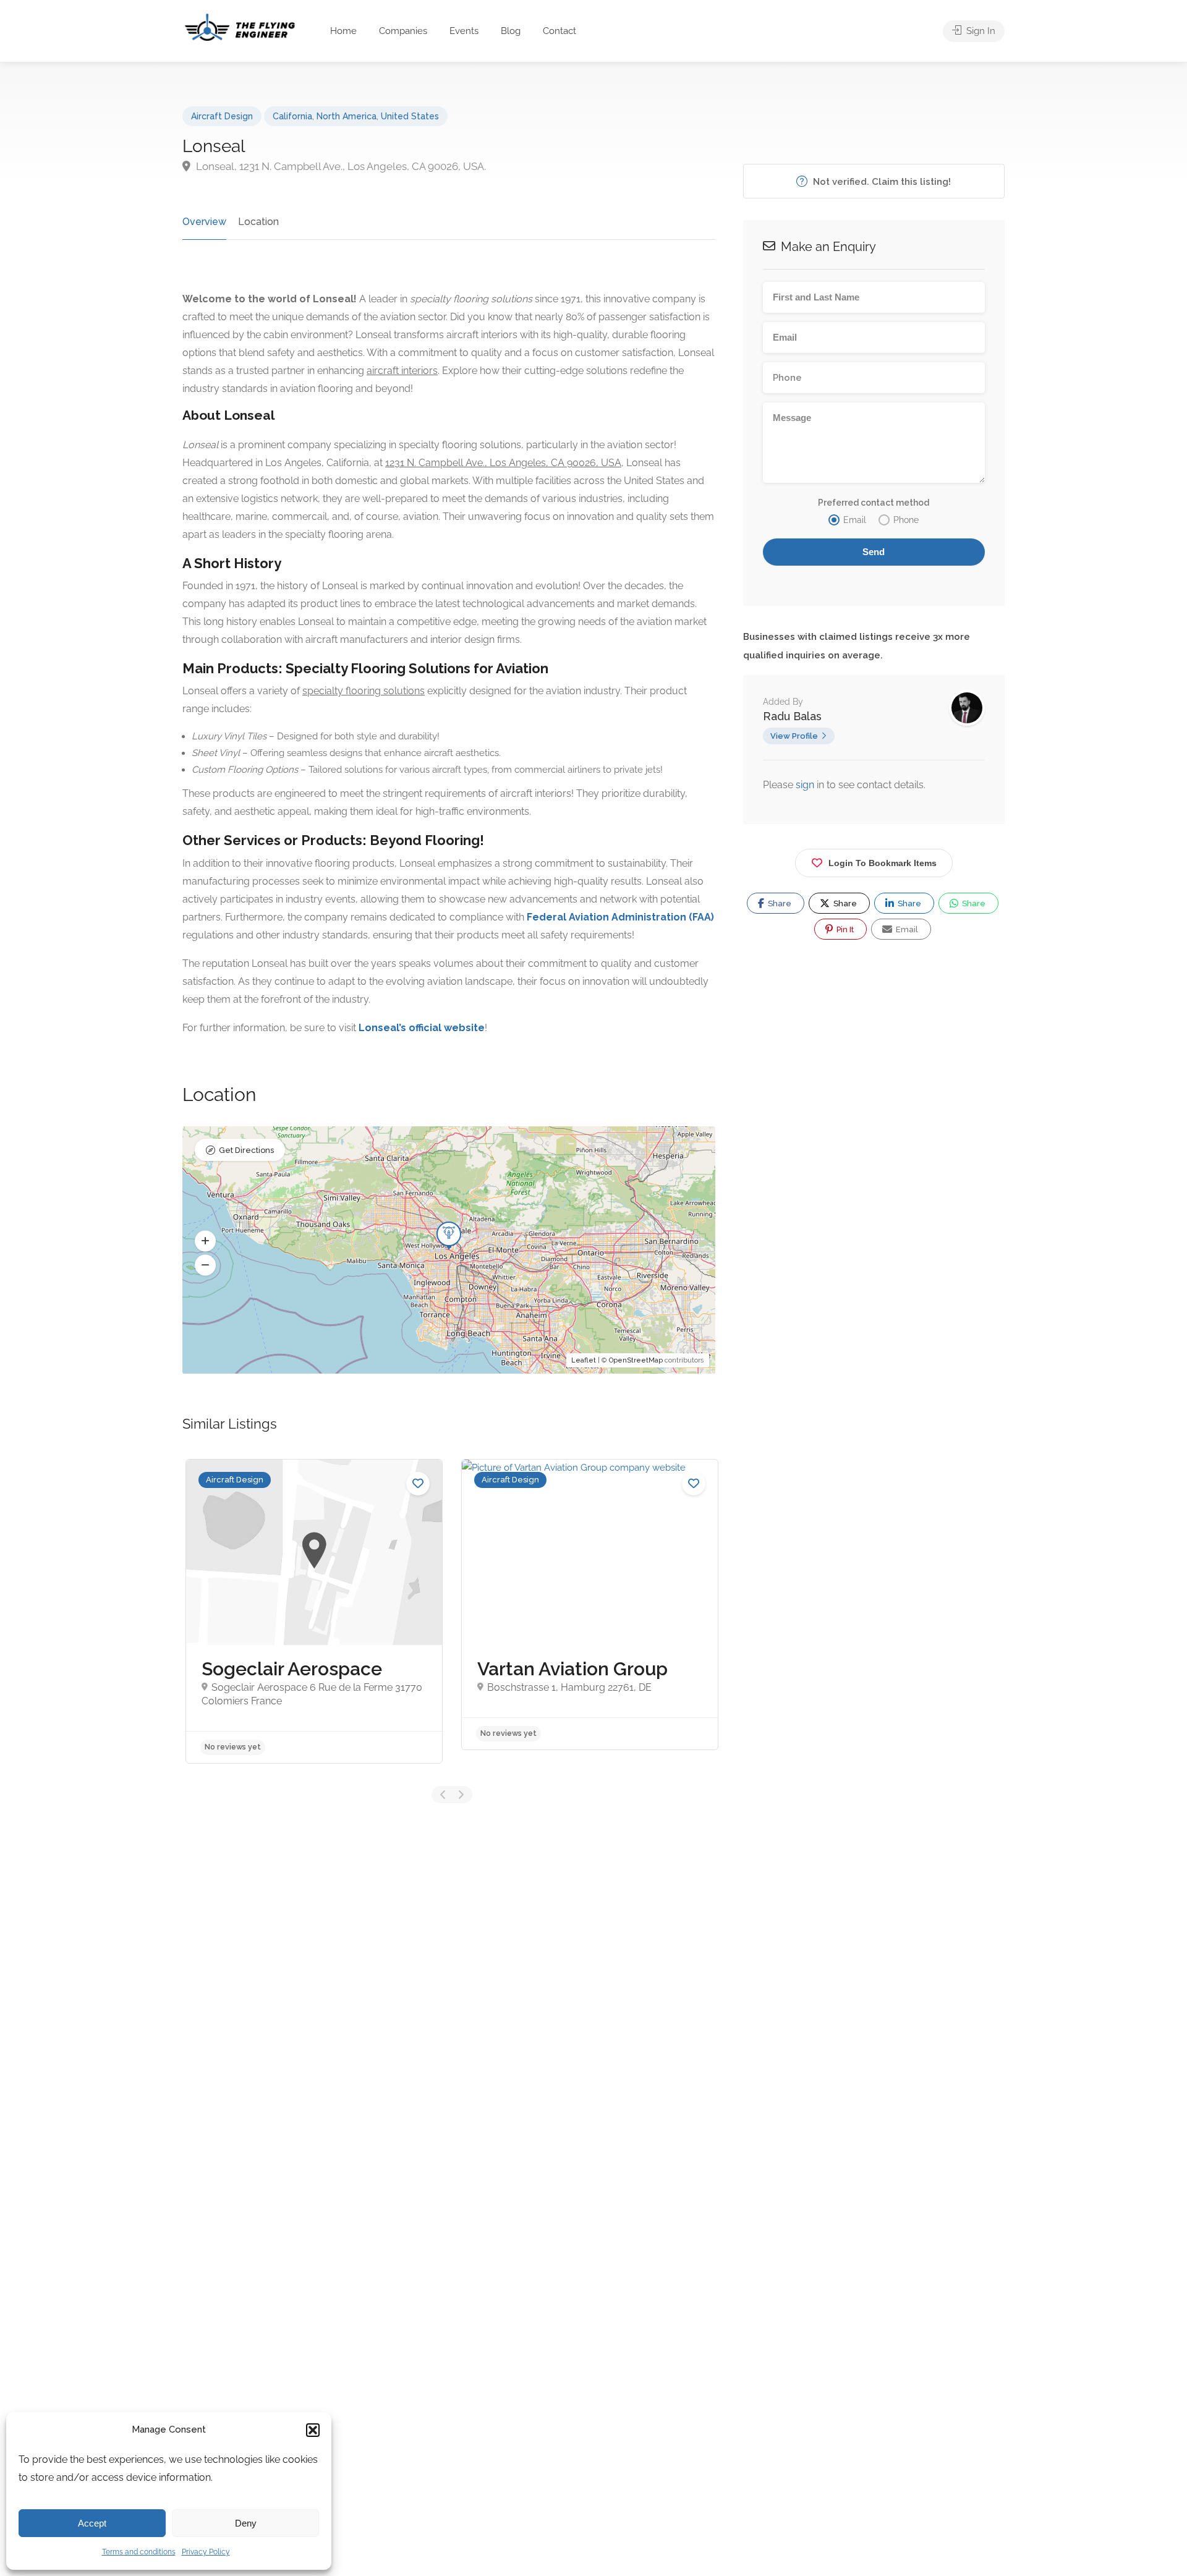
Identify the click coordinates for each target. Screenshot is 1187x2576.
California (292, 116)
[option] (314, 1611)
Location (258, 222)
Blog (511, 31)
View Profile (794, 736)
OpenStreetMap (636, 1360)
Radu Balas (792, 716)
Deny (246, 2523)
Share (779, 903)
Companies (403, 31)
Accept (92, 2523)
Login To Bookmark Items (883, 863)
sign (806, 785)
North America (347, 116)
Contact (559, 31)
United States (410, 116)
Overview (204, 222)
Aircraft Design (222, 116)
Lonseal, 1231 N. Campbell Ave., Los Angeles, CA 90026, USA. (340, 166)
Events (464, 31)
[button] (313, 2430)
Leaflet (584, 1360)
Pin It (844, 929)
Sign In (980, 31)
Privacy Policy (206, 2552)
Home (343, 31)
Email (906, 929)
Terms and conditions (139, 2552)
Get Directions (246, 1150)
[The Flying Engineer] (240, 26)
